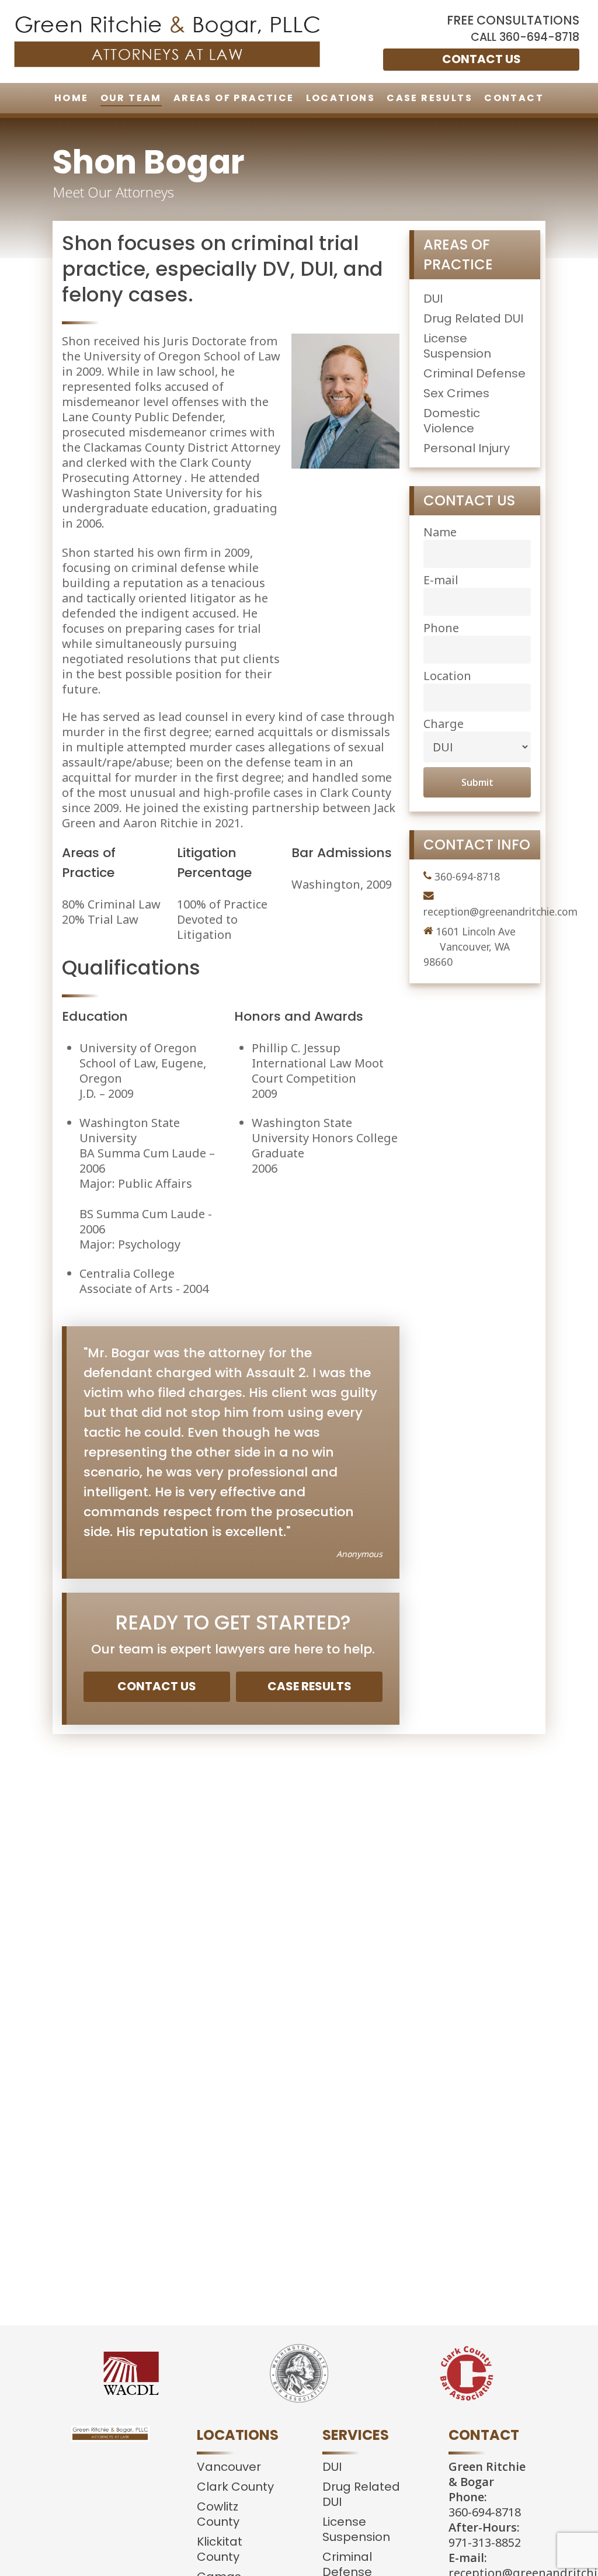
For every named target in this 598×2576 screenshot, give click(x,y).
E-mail (441, 580)
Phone (441, 628)
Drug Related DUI (473, 318)
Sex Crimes (456, 393)
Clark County (235, 2487)
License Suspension (457, 346)
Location (447, 676)
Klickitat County (220, 2549)
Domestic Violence (452, 421)
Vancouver (229, 2467)
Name (440, 532)
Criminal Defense (474, 373)
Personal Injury (467, 448)
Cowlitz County (218, 2514)
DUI (433, 299)
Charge (444, 724)
